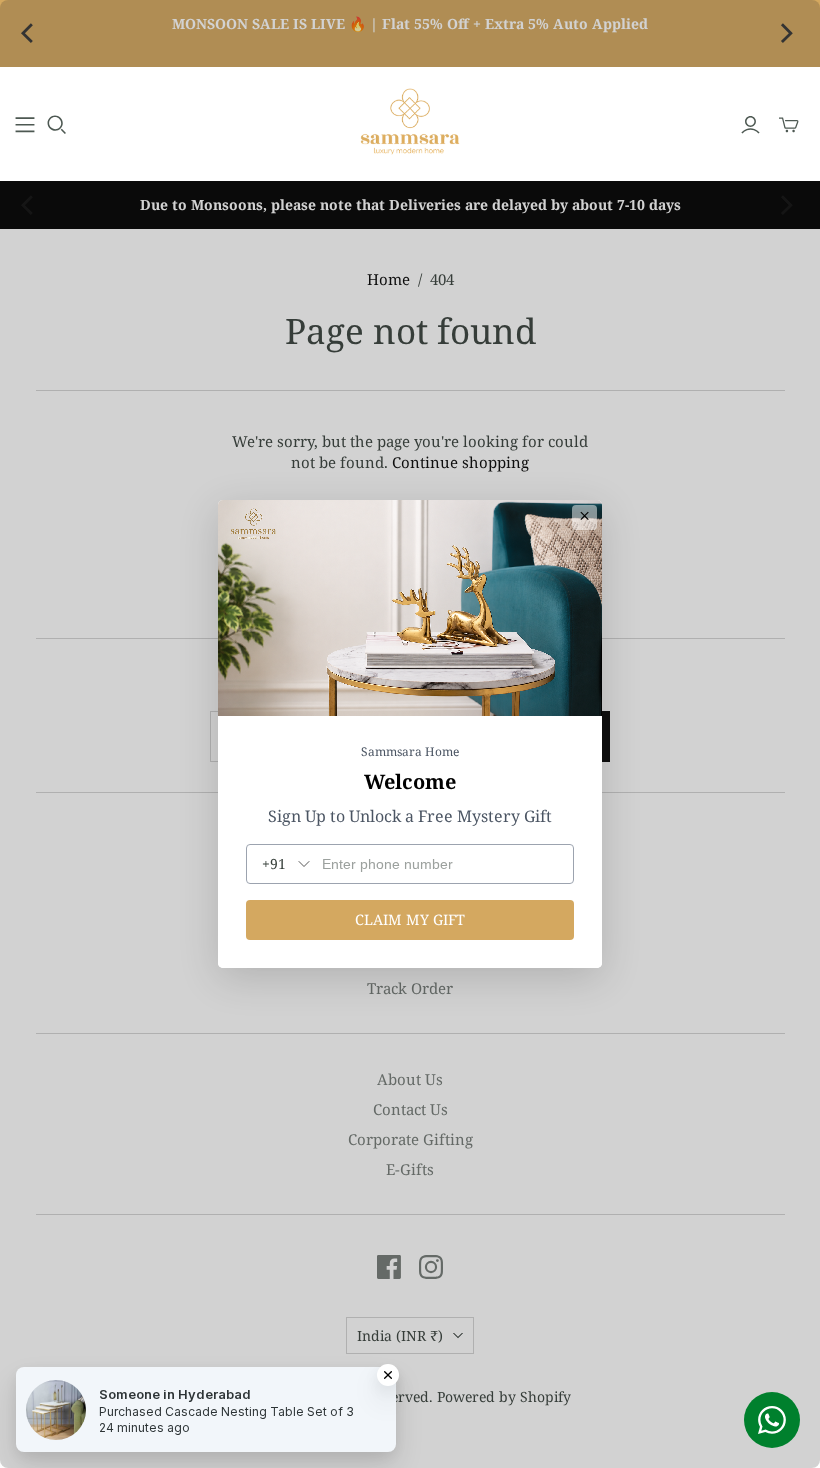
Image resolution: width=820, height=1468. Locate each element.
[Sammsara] (410, 124)
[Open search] (57, 125)
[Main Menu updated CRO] (25, 125)
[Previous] (32, 34)
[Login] (750, 125)
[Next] (788, 34)
